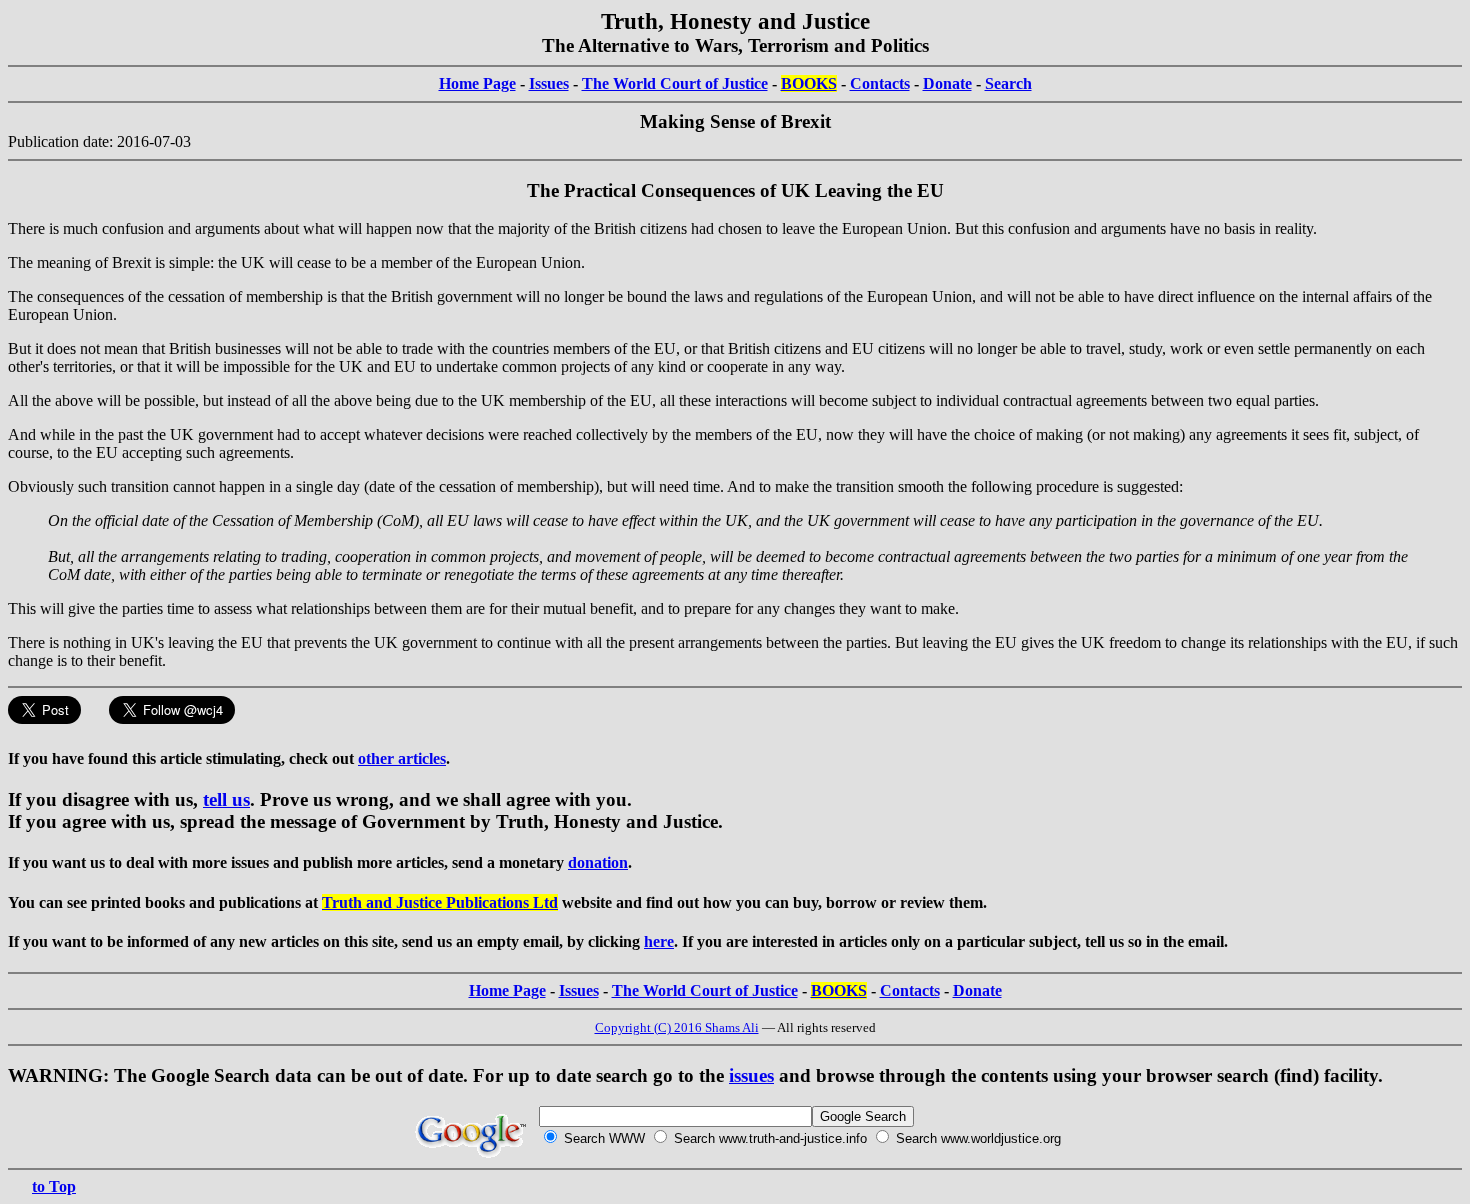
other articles (402, 758)
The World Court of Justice (675, 83)
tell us (226, 799)
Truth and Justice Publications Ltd (440, 902)
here (659, 941)
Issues (549, 83)
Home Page (477, 83)
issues (751, 1075)
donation (598, 862)
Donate (947, 83)
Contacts (880, 83)
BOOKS (809, 83)
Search (1008, 83)
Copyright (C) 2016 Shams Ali (677, 1027)
